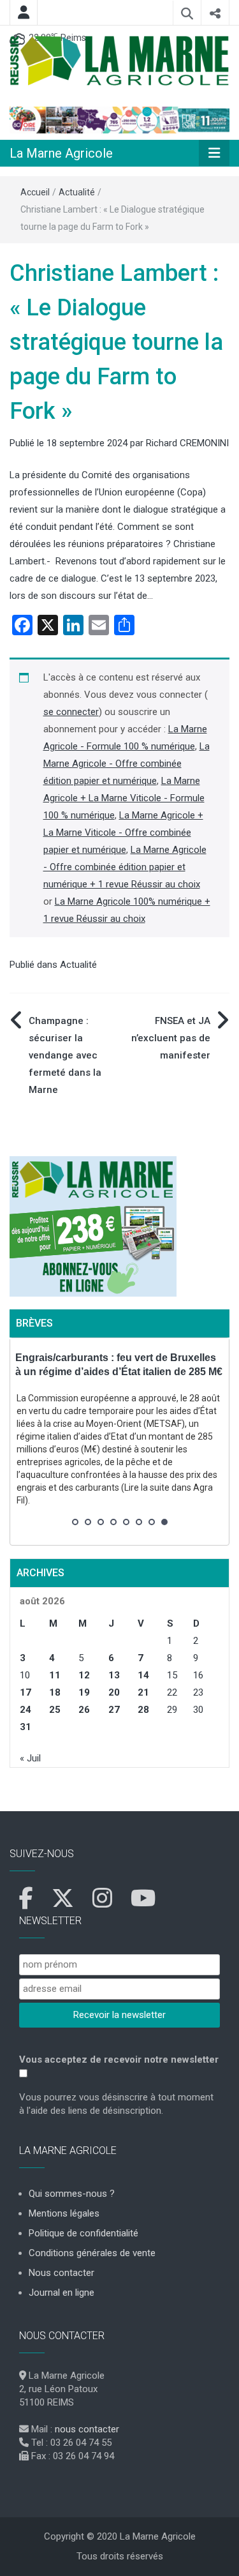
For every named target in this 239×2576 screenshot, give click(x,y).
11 (55, 1675)
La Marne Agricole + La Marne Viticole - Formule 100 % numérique (124, 798)
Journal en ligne (62, 2293)
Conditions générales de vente (92, 2253)
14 (143, 1675)
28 (143, 1710)
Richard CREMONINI (187, 443)
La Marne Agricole (61, 153)
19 (84, 1692)
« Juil (30, 1758)
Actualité (77, 192)
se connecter (71, 712)
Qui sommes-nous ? (72, 2194)
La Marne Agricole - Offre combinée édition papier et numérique (127, 764)
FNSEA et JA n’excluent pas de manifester (171, 1038)
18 (55, 1692)
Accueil (35, 192)
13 (114, 1675)
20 (114, 1692)
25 (55, 1710)
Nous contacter (62, 2273)
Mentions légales (64, 2213)
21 (143, 1692)
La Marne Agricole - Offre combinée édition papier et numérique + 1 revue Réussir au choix (125, 867)
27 (114, 1710)
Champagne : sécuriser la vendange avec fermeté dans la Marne (65, 1055)
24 (25, 1710)
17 (25, 1692)
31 (25, 1727)
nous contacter (87, 2429)
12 (84, 1675)
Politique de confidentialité (83, 2233)
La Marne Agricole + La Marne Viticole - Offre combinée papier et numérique (123, 832)
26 (84, 1710)
